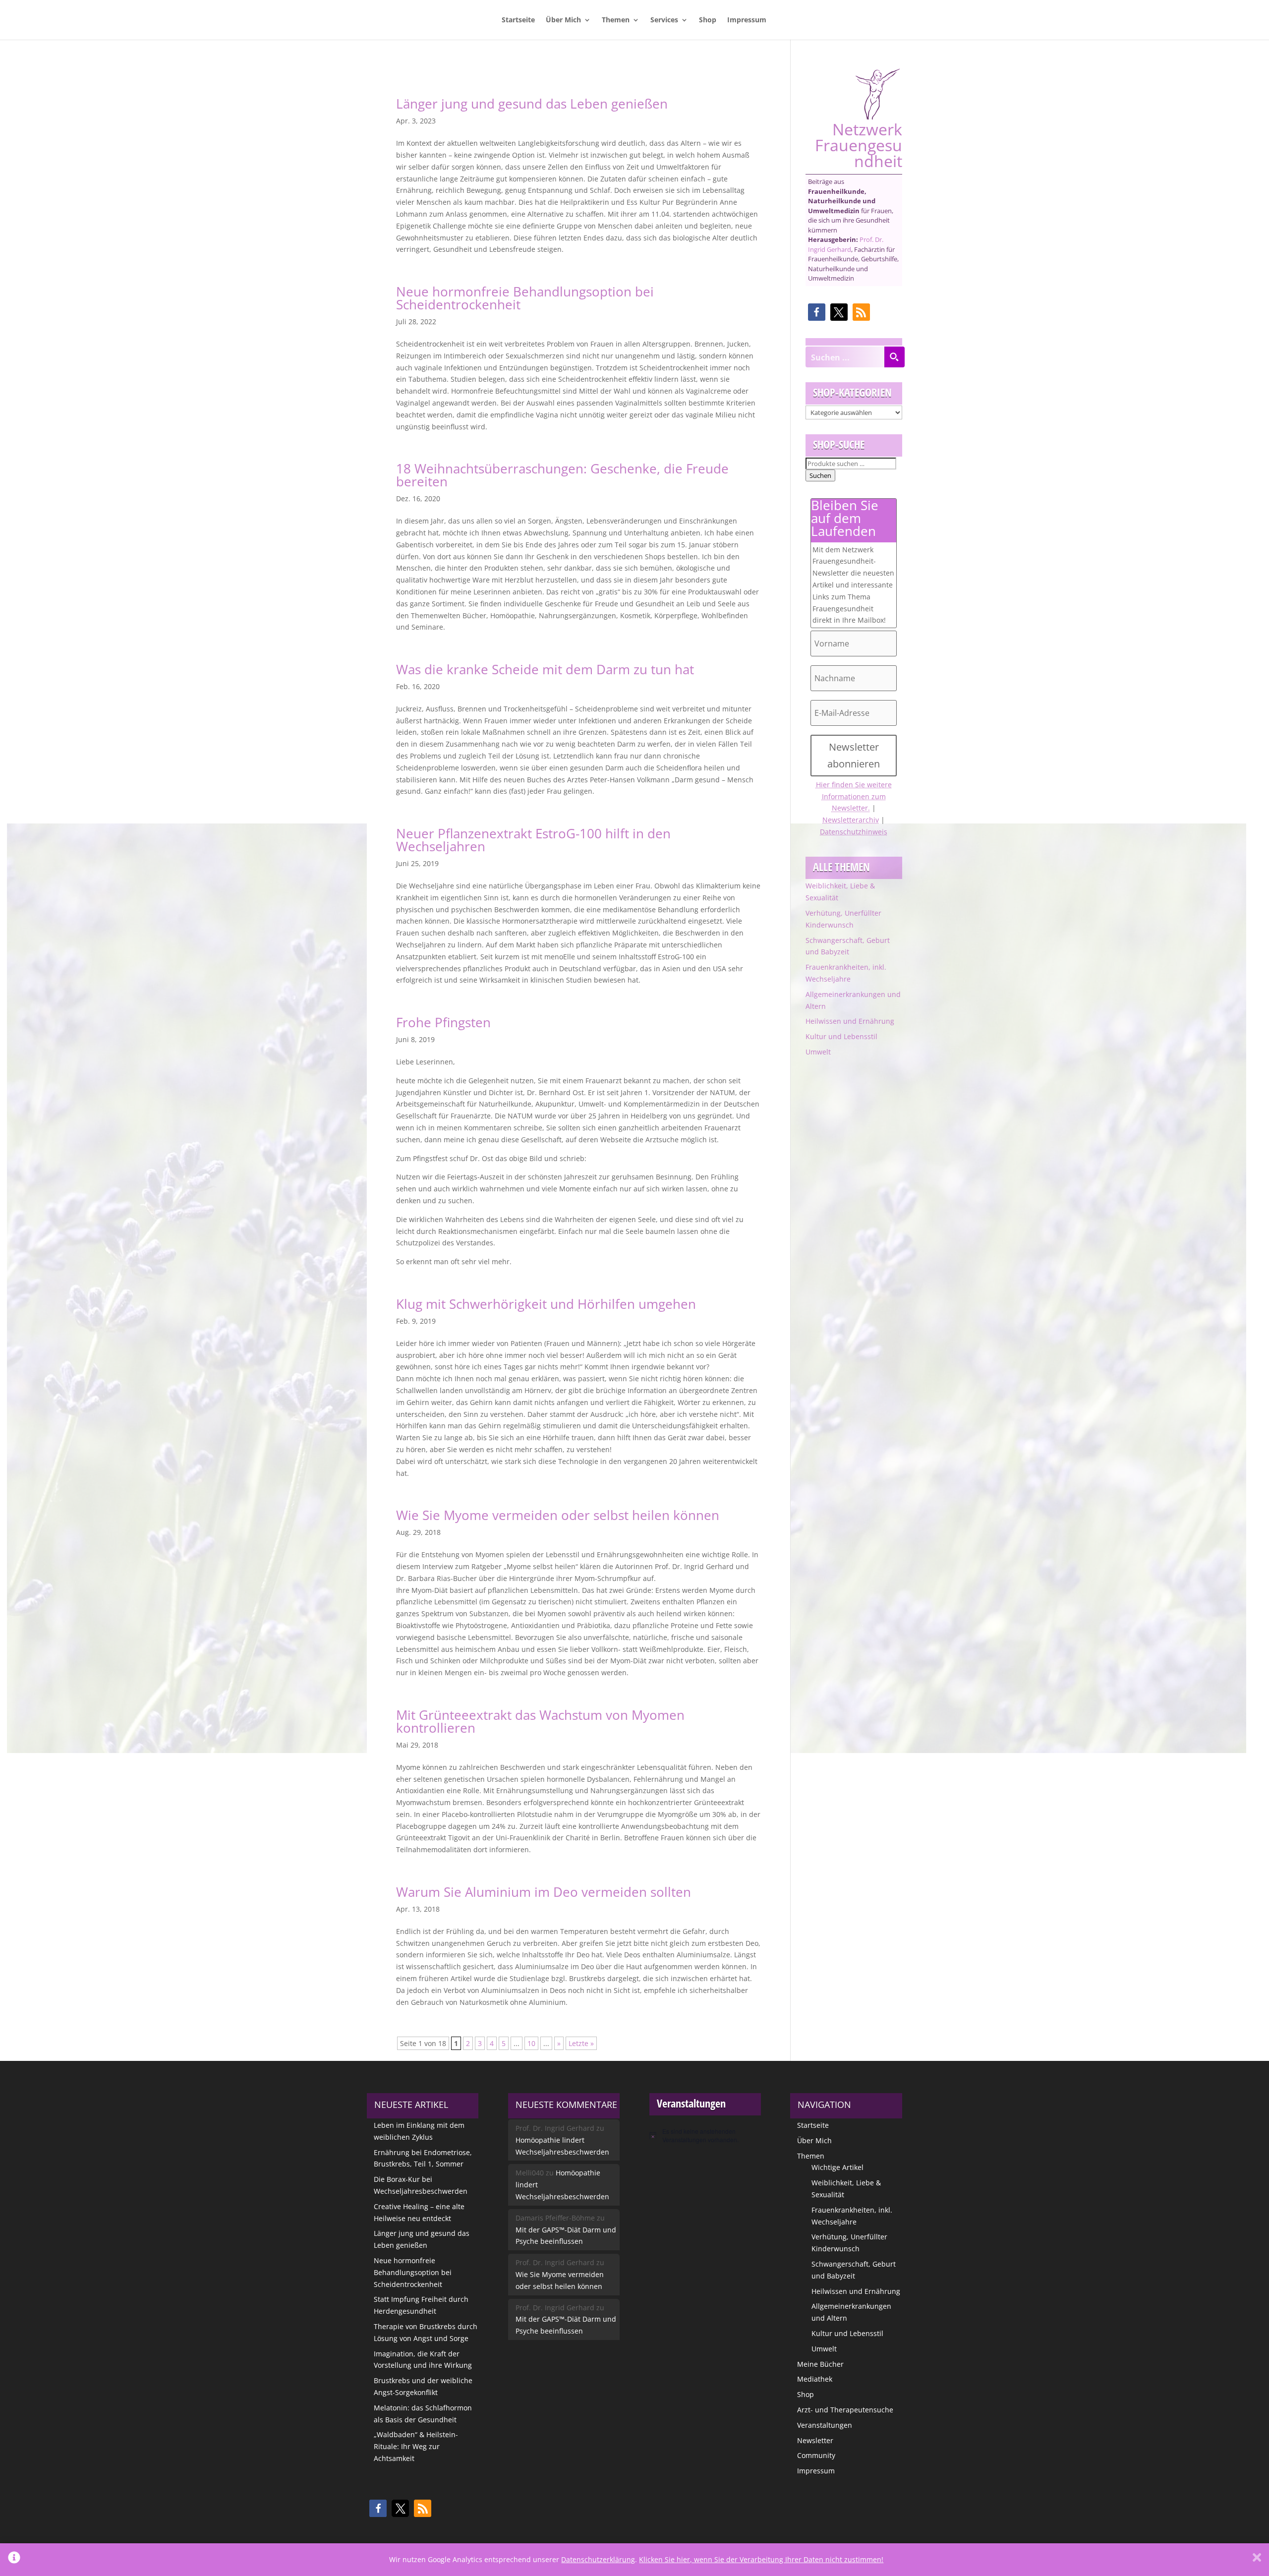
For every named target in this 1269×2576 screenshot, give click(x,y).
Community (816, 2455)
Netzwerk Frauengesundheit (859, 144)
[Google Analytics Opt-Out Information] (14, 2560)
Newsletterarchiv (851, 820)
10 (531, 2043)
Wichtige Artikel (837, 2167)
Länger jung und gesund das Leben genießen (532, 104)
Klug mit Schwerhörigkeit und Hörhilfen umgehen (546, 1304)
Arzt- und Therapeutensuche (845, 2410)
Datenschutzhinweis (854, 832)
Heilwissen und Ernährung (850, 1021)
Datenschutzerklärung (598, 2559)
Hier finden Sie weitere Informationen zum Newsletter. (854, 796)
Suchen (820, 475)
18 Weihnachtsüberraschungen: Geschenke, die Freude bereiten (562, 475)
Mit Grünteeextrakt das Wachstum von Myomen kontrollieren (540, 1721)
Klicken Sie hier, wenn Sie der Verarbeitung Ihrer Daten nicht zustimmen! (761, 2559)
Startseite (518, 20)
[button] (817, 312)
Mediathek (815, 2379)
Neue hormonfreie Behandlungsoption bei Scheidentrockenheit (525, 298)
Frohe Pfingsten (443, 1022)
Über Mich (563, 20)
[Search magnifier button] (894, 357)
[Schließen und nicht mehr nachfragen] (1257, 2560)
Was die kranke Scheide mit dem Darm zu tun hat (545, 669)
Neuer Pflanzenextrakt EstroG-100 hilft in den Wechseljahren (533, 840)
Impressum (747, 20)
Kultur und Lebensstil (841, 1036)
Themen (616, 20)
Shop (708, 20)
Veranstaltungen (825, 2425)
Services (664, 20)
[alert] (705, 2136)
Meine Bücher (820, 2364)
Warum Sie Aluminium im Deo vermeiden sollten (544, 1892)
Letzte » (581, 2043)
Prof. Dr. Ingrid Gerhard (846, 244)
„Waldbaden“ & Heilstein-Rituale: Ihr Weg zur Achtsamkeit (416, 2446)
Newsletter (815, 2440)
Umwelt (818, 1052)
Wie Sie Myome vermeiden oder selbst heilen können (558, 1515)
